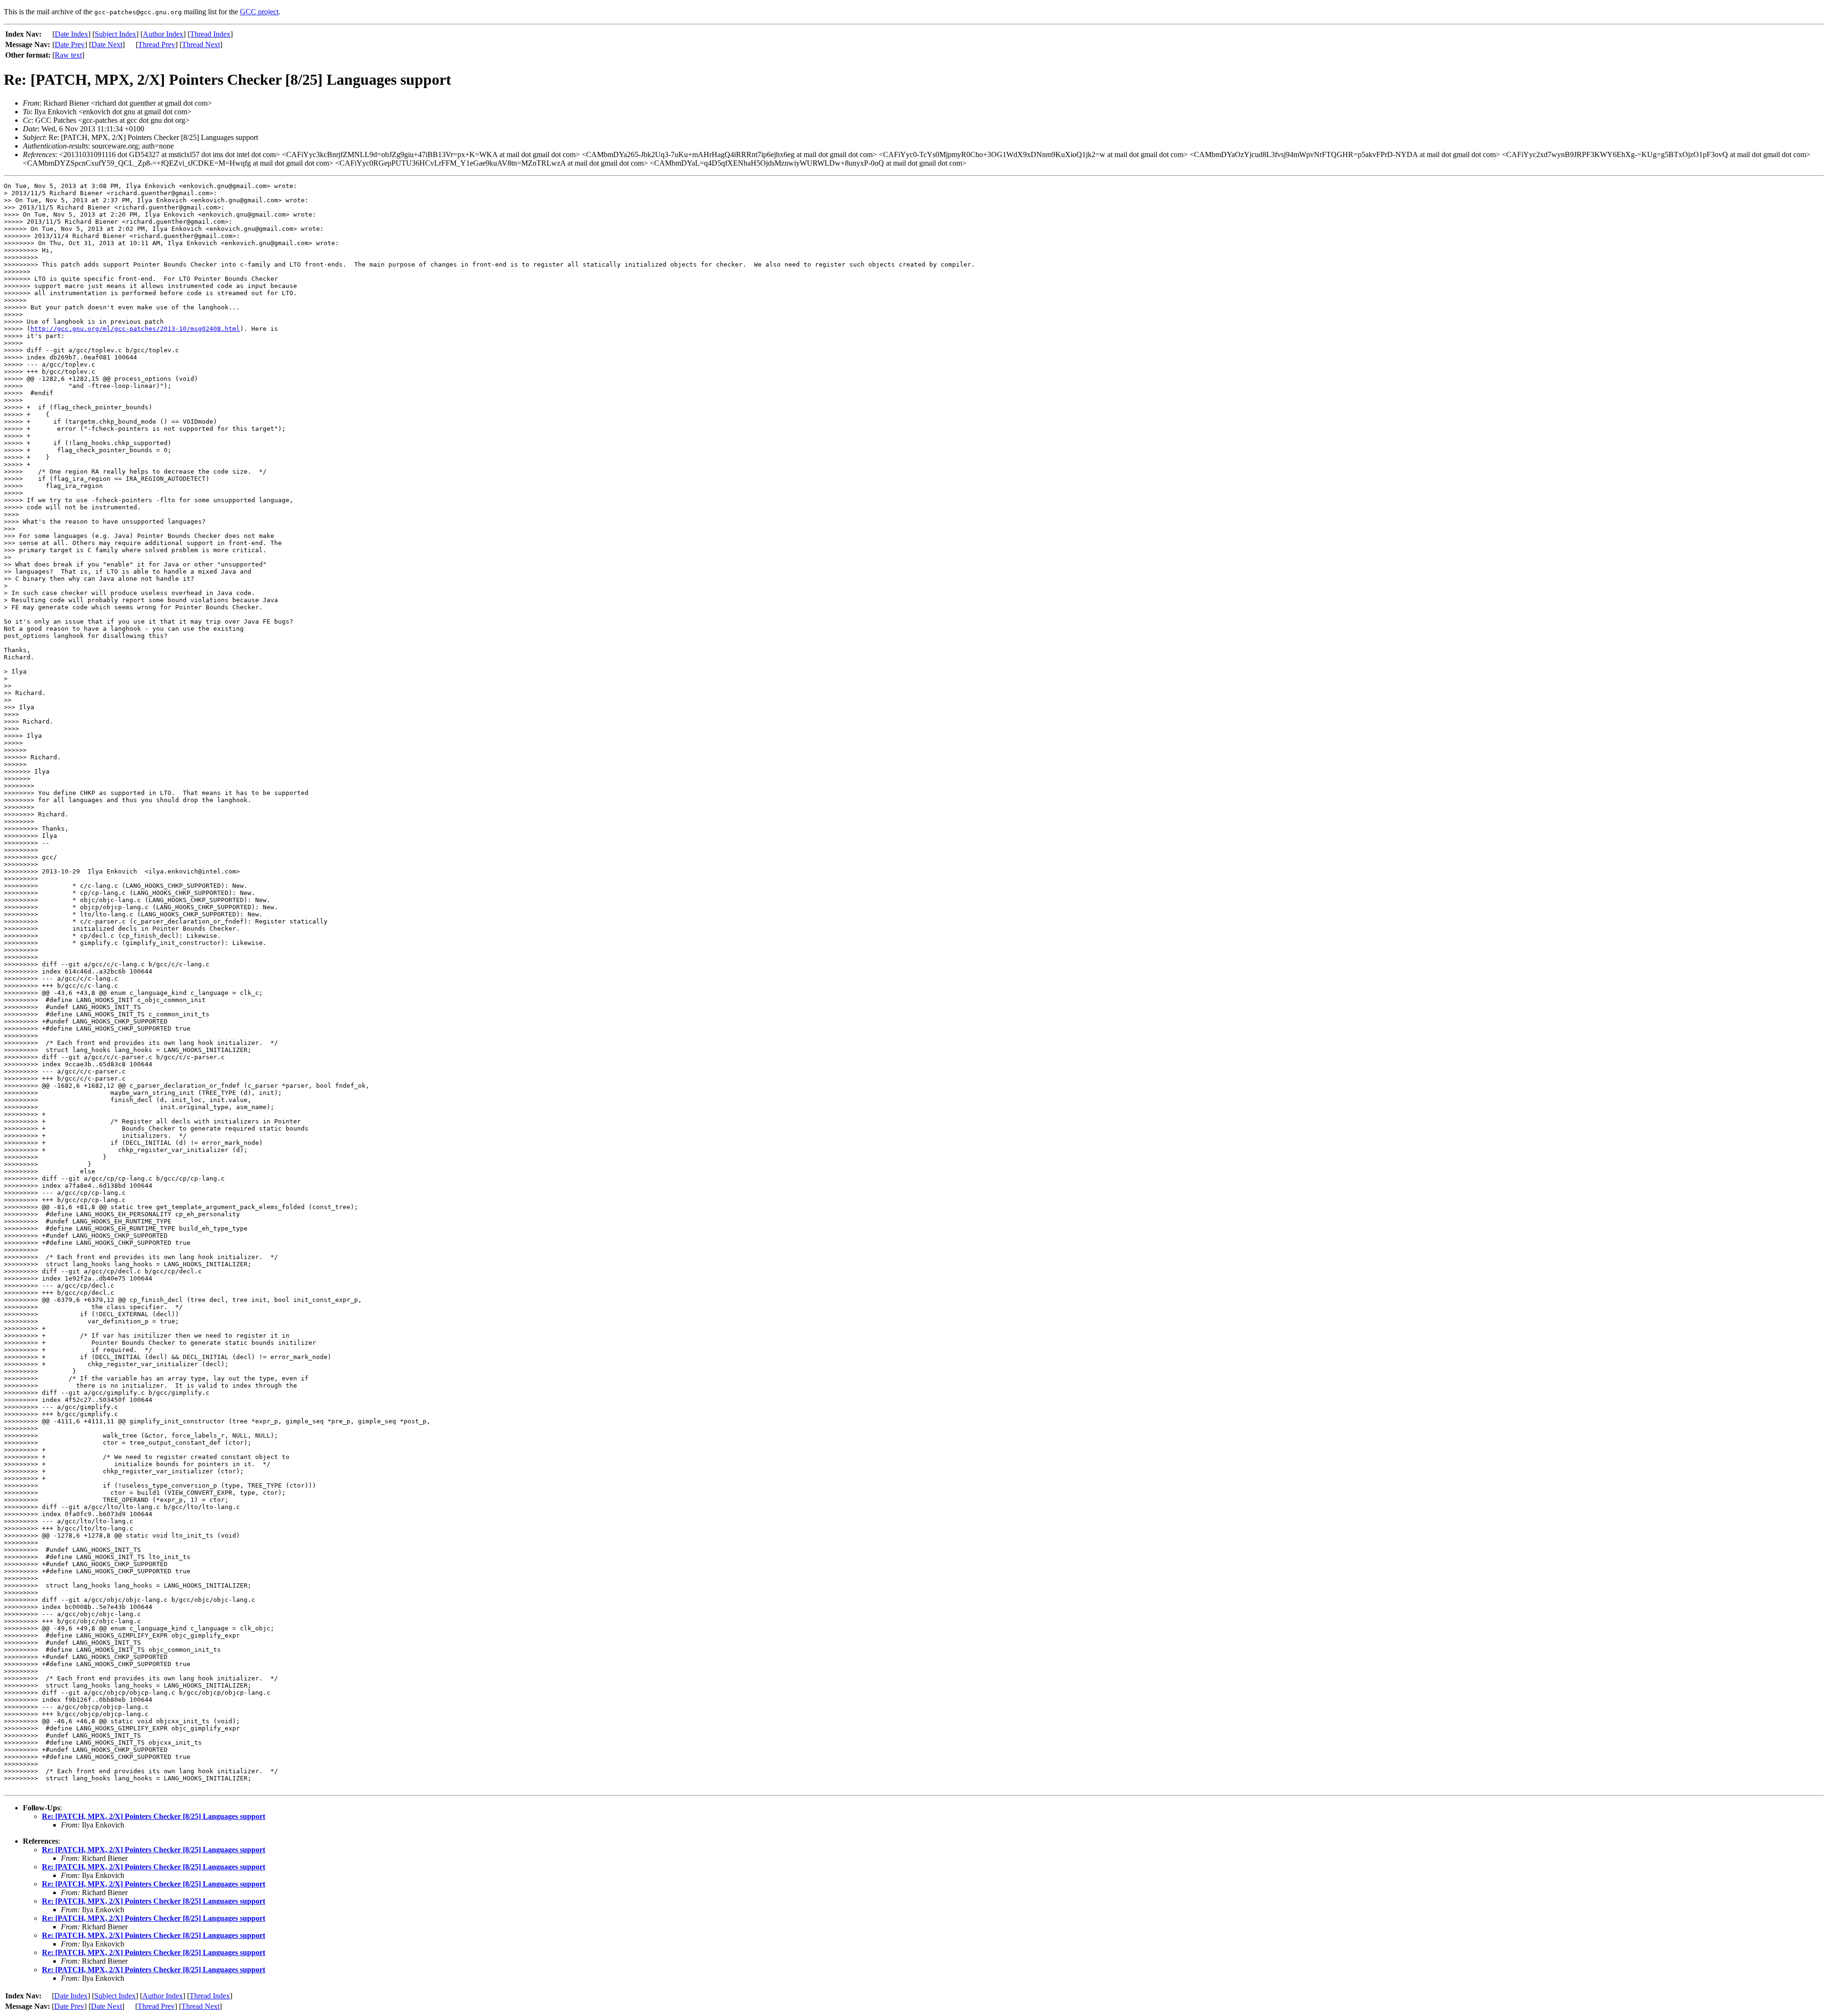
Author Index (163, 34)
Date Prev (70, 45)
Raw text (68, 55)
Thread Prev (157, 45)
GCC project (259, 12)
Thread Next (201, 45)
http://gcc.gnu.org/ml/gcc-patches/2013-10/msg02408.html (135, 329)
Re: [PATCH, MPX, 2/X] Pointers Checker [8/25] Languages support (154, 1816)
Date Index (71, 34)
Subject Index (115, 34)
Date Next (107, 45)
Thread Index (210, 34)
